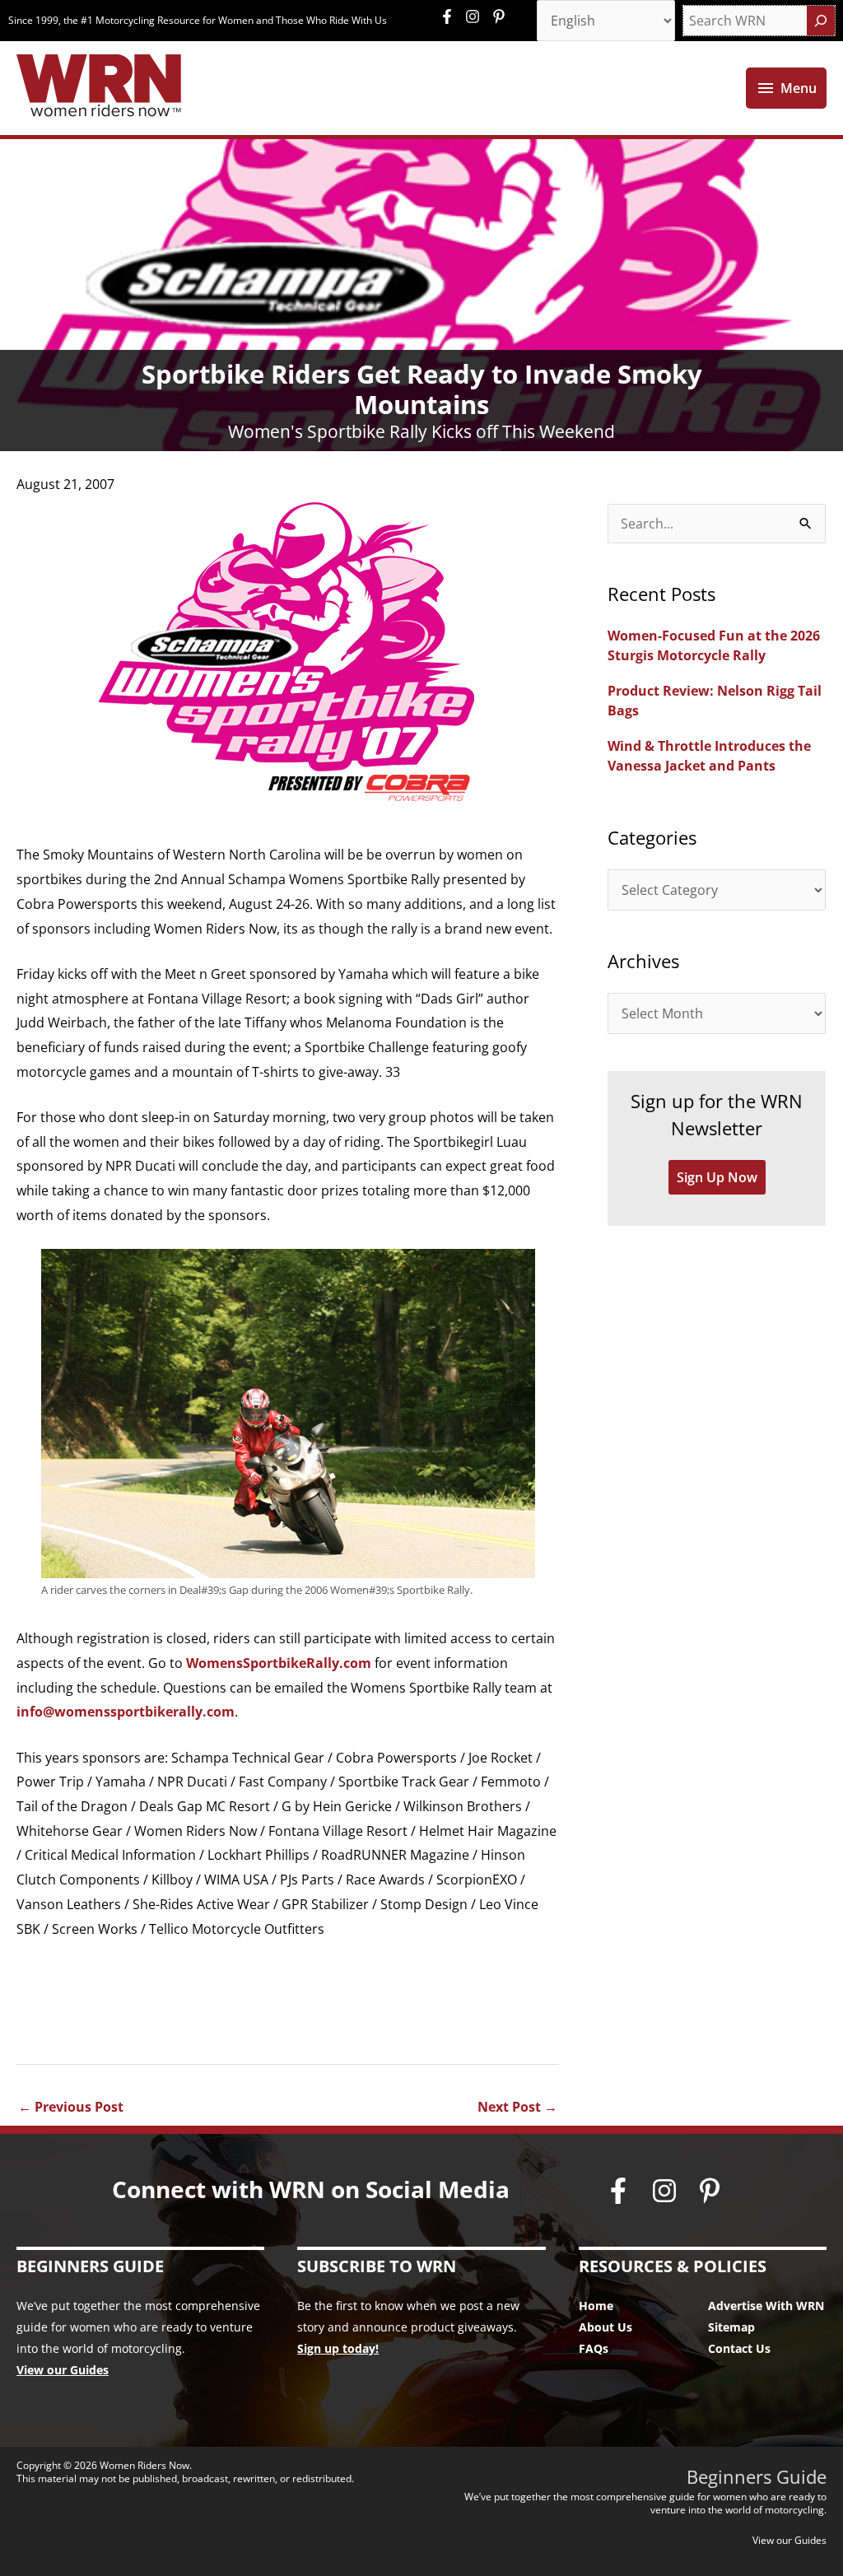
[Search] (821, 21)
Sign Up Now (717, 1177)
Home (596, 2306)
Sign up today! (338, 2348)
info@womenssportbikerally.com (126, 1712)
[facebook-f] (451, 16)
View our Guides (63, 2370)
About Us (605, 2327)
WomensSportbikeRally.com (279, 1663)
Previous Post (71, 2107)
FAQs (594, 2348)
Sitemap (731, 2327)
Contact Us (739, 2348)
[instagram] (477, 16)
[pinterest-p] (501, 16)
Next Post (517, 2107)
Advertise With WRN (766, 2306)
